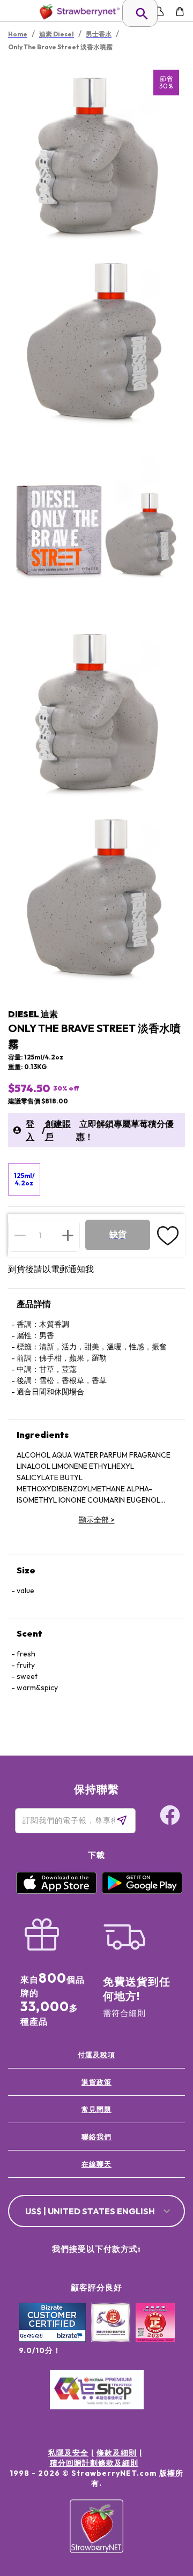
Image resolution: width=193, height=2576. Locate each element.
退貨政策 (96, 2082)
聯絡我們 (96, 2137)
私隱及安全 (68, 2453)
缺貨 (118, 1234)
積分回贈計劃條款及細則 (94, 2463)
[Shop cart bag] (180, 12)
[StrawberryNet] (77, 12)
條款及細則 (117, 2453)
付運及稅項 (96, 2055)
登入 (30, 1130)
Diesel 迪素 (33, 1014)
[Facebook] (170, 1817)
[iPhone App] (56, 1891)
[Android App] (142, 1891)
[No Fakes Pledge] (155, 2334)
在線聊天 (96, 2164)
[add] (68, 1235)
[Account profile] (159, 12)
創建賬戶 (58, 1130)
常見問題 (96, 2109)
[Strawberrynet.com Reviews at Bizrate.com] (52, 2339)
